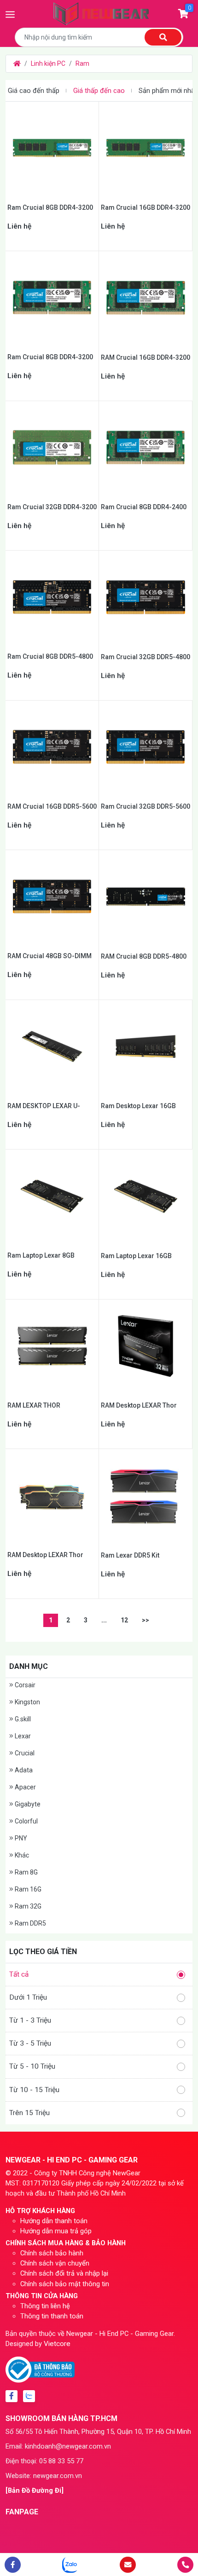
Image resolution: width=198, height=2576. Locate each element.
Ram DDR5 (30, 1923)
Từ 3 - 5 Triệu (30, 2043)
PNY (20, 1838)
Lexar (22, 1736)
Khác (21, 1855)
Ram (82, 63)
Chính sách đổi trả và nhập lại (64, 2273)
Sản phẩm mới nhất (168, 91)
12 (124, 1620)
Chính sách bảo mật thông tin (65, 2284)
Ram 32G (27, 1906)
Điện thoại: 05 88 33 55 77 (44, 2461)
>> (146, 1620)
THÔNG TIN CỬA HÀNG (42, 2296)
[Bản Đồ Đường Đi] (35, 2490)
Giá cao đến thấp (34, 91)
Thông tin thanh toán (52, 2316)
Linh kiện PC (48, 63)
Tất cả (19, 1974)
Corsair (24, 1685)
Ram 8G (26, 1872)
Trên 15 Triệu (29, 2113)
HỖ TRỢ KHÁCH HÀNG (40, 2211)
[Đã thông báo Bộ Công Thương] (40, 2369)
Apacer (25, 1787)
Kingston (27, 1702)
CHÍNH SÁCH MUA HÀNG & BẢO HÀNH (66, 2243)
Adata (23, 1770)
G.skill (22, 1719)
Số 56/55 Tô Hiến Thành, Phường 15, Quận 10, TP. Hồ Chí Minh (98, 2432)
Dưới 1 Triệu (28, 1997)
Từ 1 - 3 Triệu (30, 2020)
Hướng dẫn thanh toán (54, 2221)
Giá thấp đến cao (99, 91)
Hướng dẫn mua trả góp (56, 2231)
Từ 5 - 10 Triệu (32, 2066)
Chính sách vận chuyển (55, 2263)
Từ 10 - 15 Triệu (34, 2090)
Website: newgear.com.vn (44, 2476)
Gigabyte (27, 1804)
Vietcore (57, 2344)
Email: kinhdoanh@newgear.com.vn (58, 2446)
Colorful (26, 1821)
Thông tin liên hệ (45, 2306)
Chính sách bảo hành (52, 2253)
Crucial (24, 1753)
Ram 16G (27, 1889)
